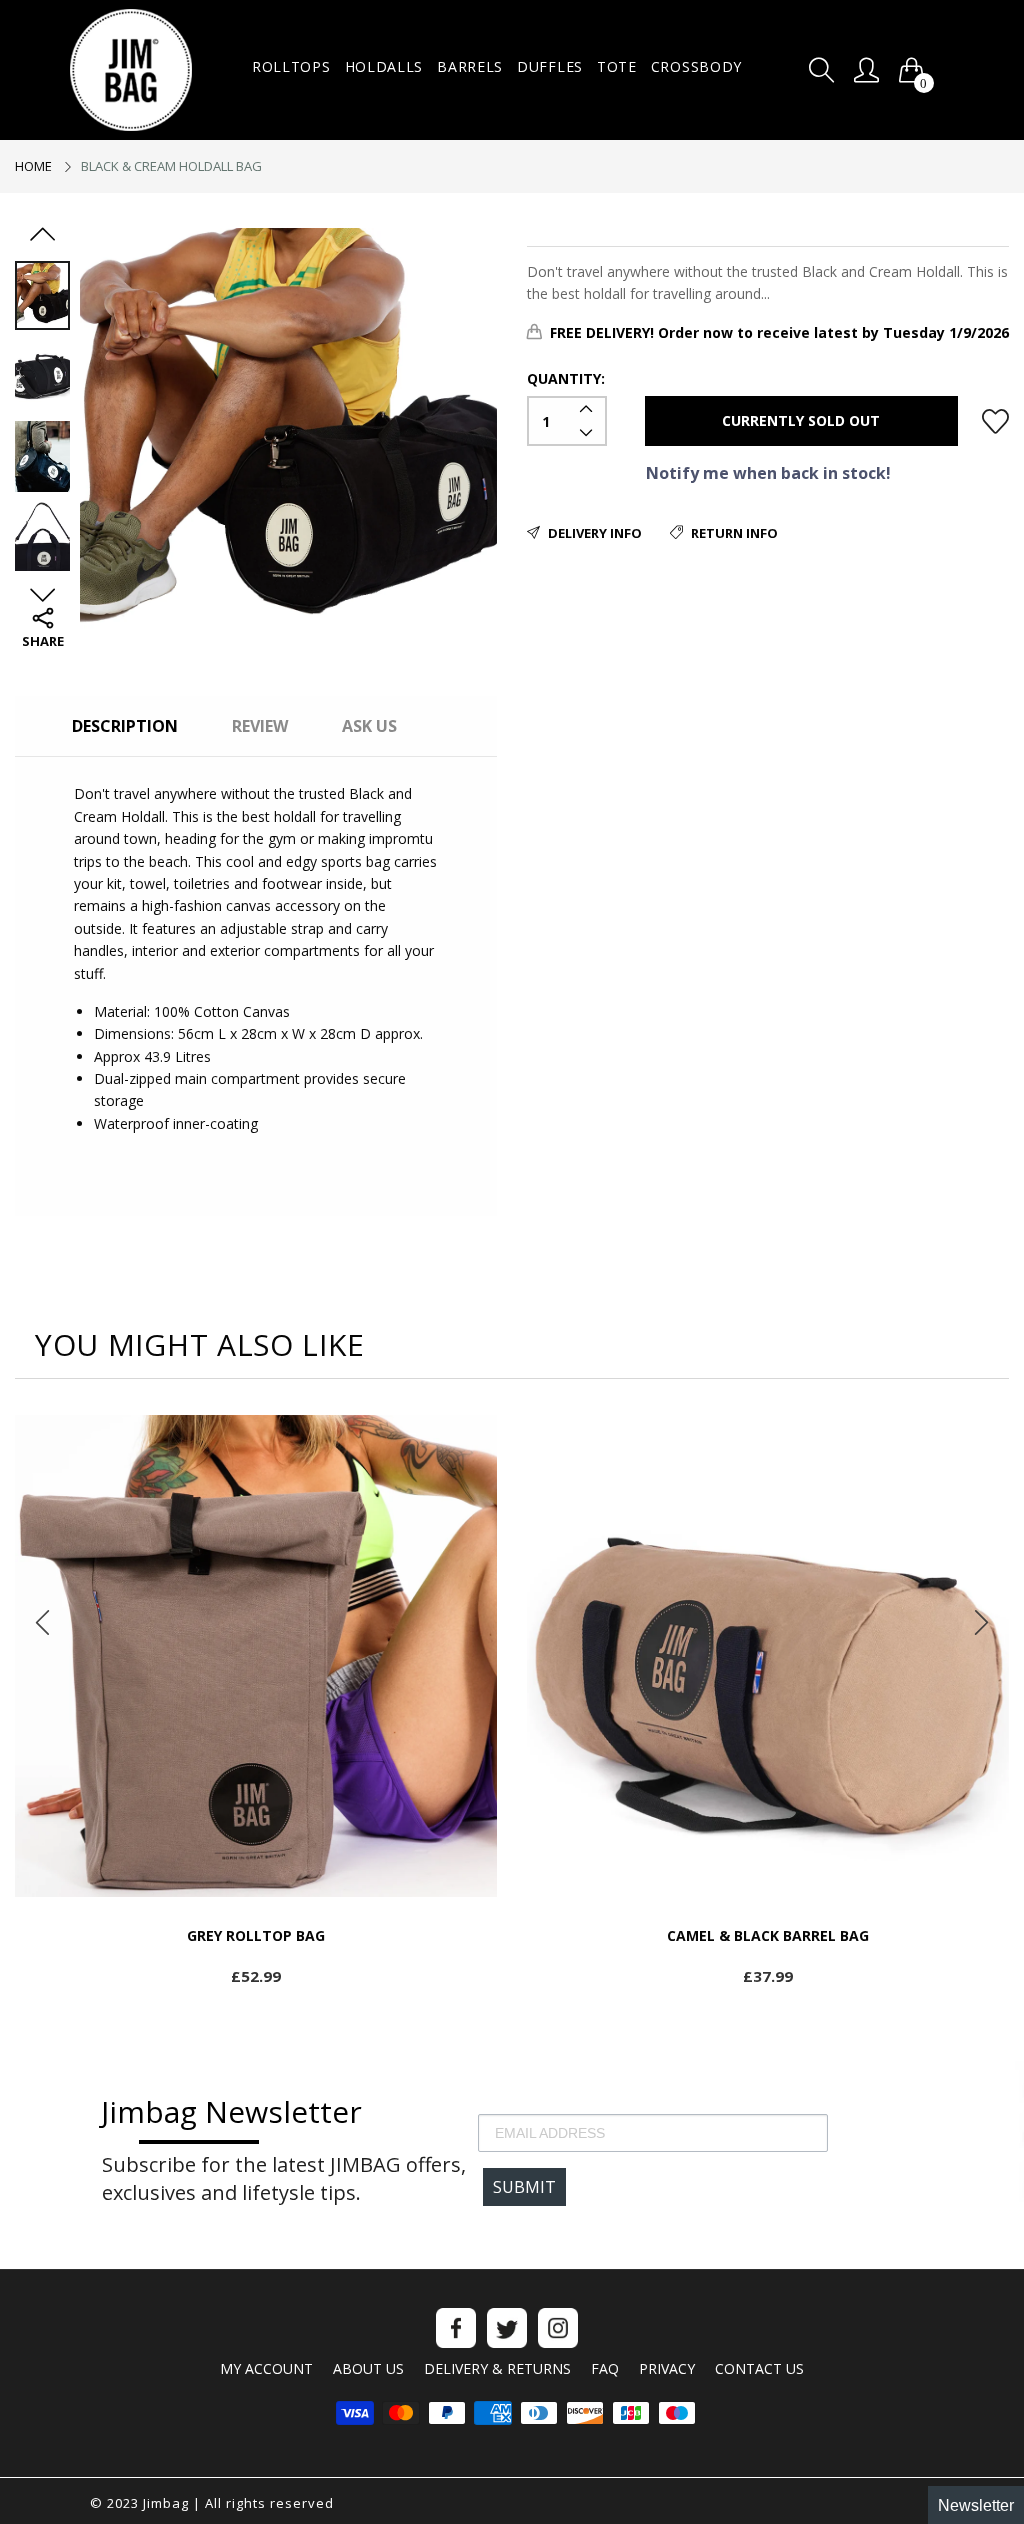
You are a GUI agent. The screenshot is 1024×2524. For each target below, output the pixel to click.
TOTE (617, 66)
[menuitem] (291, 67)
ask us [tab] (369, 726)
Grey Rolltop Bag (256, 1936)
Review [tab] (260, 726)
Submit (524, 2187)
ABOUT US (368, 2368)
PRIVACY (667, 2368)
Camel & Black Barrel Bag (768, 1936)
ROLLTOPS (291, 66)
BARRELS (470, 66)
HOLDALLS (384, 66)
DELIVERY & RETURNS (497, 2368)
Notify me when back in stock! (768, 473)
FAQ (605, 2368)
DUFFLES (550, 66)
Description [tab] (125, 726)
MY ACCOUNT (266, 2368)
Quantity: (566, 378)
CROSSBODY (696, 66)
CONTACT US (759, 2368)
